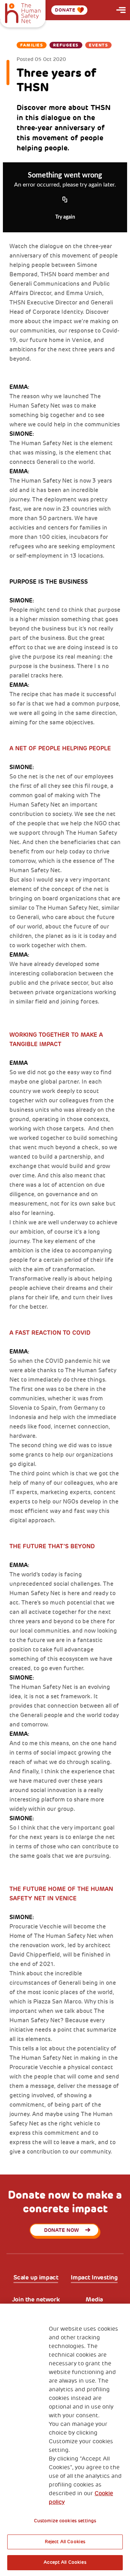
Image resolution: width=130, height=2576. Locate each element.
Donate (65, 10)
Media (94, 2299)
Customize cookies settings (65, 2521)
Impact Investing (94, 2277)
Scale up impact (36, 2277)
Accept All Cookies (65, 2562)
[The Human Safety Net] (23, 12)
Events (98, 45)
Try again (65, 217)
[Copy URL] (65, 200)
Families (32, 45)
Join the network (36, 2299)
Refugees (66, 45)
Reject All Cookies (65, 2542)
